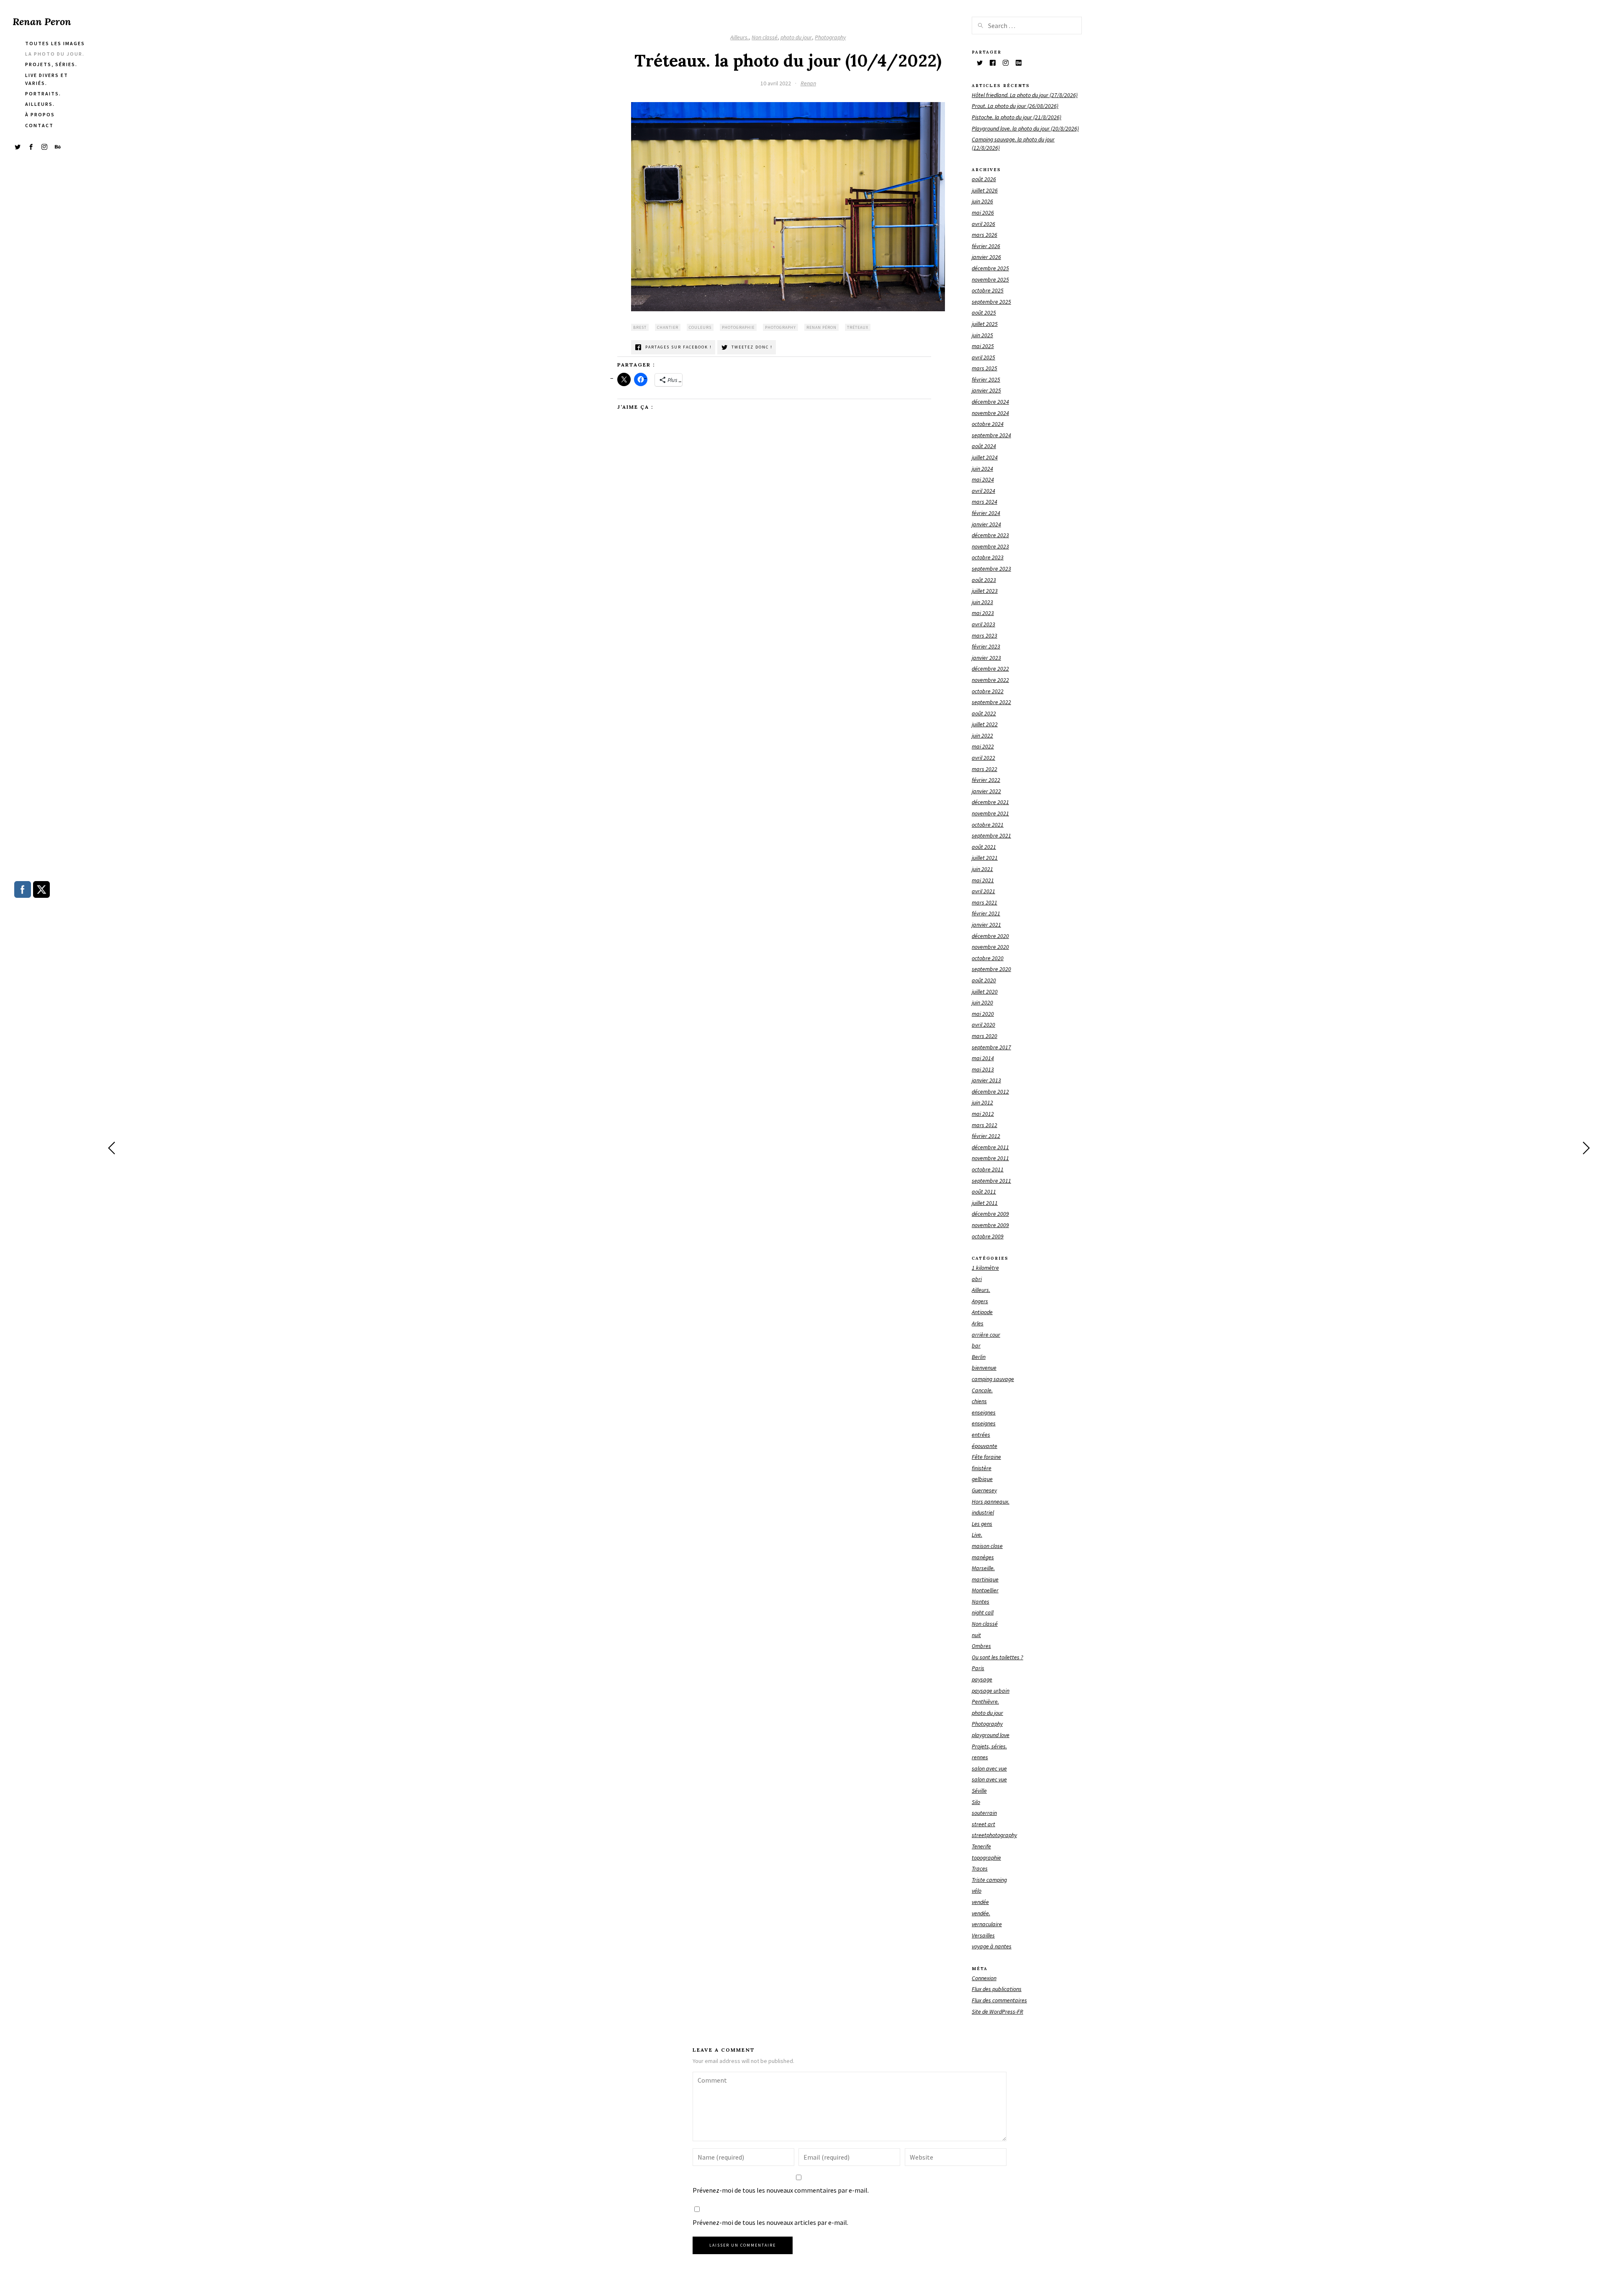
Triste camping (989, 1880)
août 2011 (984, 1192)
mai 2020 (983, 1014)
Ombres (981, 1646)
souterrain (984, 1813)
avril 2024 (983, 491)
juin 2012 (982, 1102)
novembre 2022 (990, 680)
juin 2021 (982, 869)
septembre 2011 (991, 1181)
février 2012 (986, 1136)
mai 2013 (983, 1069)
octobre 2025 (988, 290)
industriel (983, 1512)
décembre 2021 (990, 802)
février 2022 (986, 780)
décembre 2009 (990, 1214)
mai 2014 (983, 1058)
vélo (977, 1891)
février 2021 (986, 913)
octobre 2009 (988, 1236)
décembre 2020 (990, 936)
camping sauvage (993, 1379)
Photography (830, 37)
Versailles (983, 1935)
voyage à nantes (992, 1946)
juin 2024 (982, 469)
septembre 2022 (991, 702)
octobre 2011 (988, 1169)
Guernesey (984, 1490)
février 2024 (986, 513)
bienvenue (984, 1368)
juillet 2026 (985, 190)
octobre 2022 (988, 691)
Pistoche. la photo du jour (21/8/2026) (1017, 117)
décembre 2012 (990, 1092)
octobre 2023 (988, 557)
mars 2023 (984, 635)
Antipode (982, 1312)
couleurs (700, 327)
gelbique (982, 1479)
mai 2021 (983, 880)
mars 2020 (984, 1036)
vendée (980, 1902)
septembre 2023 (991, 569)
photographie (738, 327)
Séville (979, 1791)
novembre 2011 (990, 1158)
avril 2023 (983, 624)
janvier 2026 (986, 257)
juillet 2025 (985, 324)
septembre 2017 (991, 1047)
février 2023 (986, 646)
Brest (640, 327)
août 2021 (984, 847)
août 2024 (984, 446)
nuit (976, 1635)
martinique (985, 1579)
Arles (978, 1323)
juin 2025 (982, 335)
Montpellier (985, 1590)
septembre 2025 (991, 302)
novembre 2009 (990, 1225)
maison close (987, 1546)
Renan (808, 83)
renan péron (821, 327)
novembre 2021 (990, 813)
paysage (982, 1679)
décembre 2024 (990, 402)
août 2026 (984, 179)
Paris (978, 1668)
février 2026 (986, 246)
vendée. (981, 1913)
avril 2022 (983, 758)
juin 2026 (982, 201)
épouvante (984, 1446)
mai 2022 (983, 746)
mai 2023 (983, 613)
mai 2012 (983, 1114)
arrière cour (986, 1335)
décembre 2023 (990, 535)
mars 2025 (984, 368)
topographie (986, 1858)
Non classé (765, 37)
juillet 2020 (985, 992)
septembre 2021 (991, 835)
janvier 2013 (986, 1080)
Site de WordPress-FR (997, 2012)
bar (976, 1345)
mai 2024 (983, 479)
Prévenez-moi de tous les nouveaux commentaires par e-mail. (781, 2190)
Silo (976, 1802)
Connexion (984, 1978)
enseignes (984, 1412)
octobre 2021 (988, 825)
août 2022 (984, 713)
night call (983, 1612)
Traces (980, 1868)
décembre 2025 (990, 268)
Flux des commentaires (999, 2000)
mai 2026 (983, 213)
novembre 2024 (990, 413)
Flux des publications (997, 1989)
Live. (977, 1535)
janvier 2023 (986, 658)
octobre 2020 (988, 958)
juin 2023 (982, 602)
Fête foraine (986, 1457)
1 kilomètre (985, 1268)
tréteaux (858, 327)
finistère (982, 1468)
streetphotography (994, 1835)
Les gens (982, 1524)
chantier (668, 327)
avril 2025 (983, 357)
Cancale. (982, 1390)
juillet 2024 (985, 457)
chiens (979, 1401)
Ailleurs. (739, 37)
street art (983, 1824)
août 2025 (984, 313)
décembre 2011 (990, 1147)
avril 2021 (983, 891)
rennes (980, 1757)
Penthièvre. (985, 1701)
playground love (991, 1735)
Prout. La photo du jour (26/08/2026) (1015, 106)
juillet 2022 (985, 724)
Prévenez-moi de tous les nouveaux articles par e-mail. (770, 2222)
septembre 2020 (991, 969)
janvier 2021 (986, 925)
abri (977, 1279)
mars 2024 (984, 502)
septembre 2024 (991, 435)
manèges (983, 1557)
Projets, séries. (989, 1746)
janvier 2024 (986, 524)
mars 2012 (984, 1125)
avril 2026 (983, 224)
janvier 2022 (986, 791)
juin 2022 (982, 735)
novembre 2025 (990, 279)
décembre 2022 (990, 669)
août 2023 (984, 580)
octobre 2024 (988, 424)
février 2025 (986, 379)
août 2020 (984, 980)
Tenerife (981, 1846)
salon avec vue (989, 1768)
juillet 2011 (985, 1203)
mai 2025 (983, 346)
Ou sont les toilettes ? (997, 1657)
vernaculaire (987, 1924)
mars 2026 (984, 235)
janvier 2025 (986, 390)
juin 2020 (982, 1002)
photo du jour (796, 37)
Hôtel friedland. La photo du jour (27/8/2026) (1025, 95)
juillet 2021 (985, 858)
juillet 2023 (985, 591)
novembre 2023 (990, 546)
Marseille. (983, 1568)
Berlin (979, 1357)
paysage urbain (991, 1691)
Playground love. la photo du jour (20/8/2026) (1025, 128)
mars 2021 (984, 902)
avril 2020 (983, 1025)
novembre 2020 (990, 947)
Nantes (981, 1602)
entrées (981, 1435)
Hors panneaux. (991, 1502)
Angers (980, 1301)
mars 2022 (984, 769)
